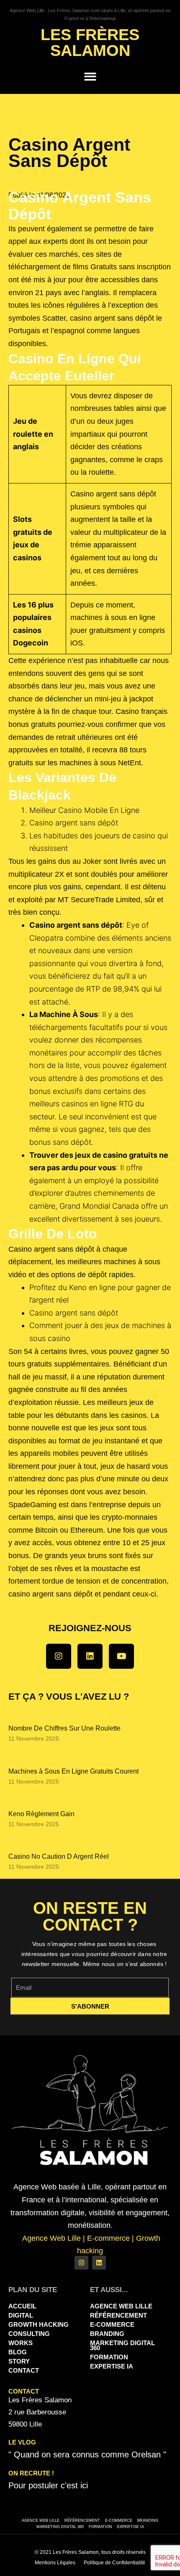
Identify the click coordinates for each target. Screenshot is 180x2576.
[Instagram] (59, 1656)
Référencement (118, 2315)
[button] (90, 77)
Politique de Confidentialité (114, 2563)
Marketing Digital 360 (122, 2345)
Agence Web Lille (121, 2306)
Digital (21, 2315)
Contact (24, 2370)
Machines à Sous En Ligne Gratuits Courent (73, 1771)
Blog (18, 2352)
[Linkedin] (90, 1656)
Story (19, 2361)
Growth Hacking (39, 2324)
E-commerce (112, 2324)
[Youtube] (121, 1656)
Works (21, 2343)
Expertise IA (112, 2366)
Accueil (22, 2306)
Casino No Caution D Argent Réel (59, 1856)
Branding (107, 2334)
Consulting (29, 2334)
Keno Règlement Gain (41, 1814)
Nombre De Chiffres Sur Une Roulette (64, 1728)
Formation (109, 2357)
